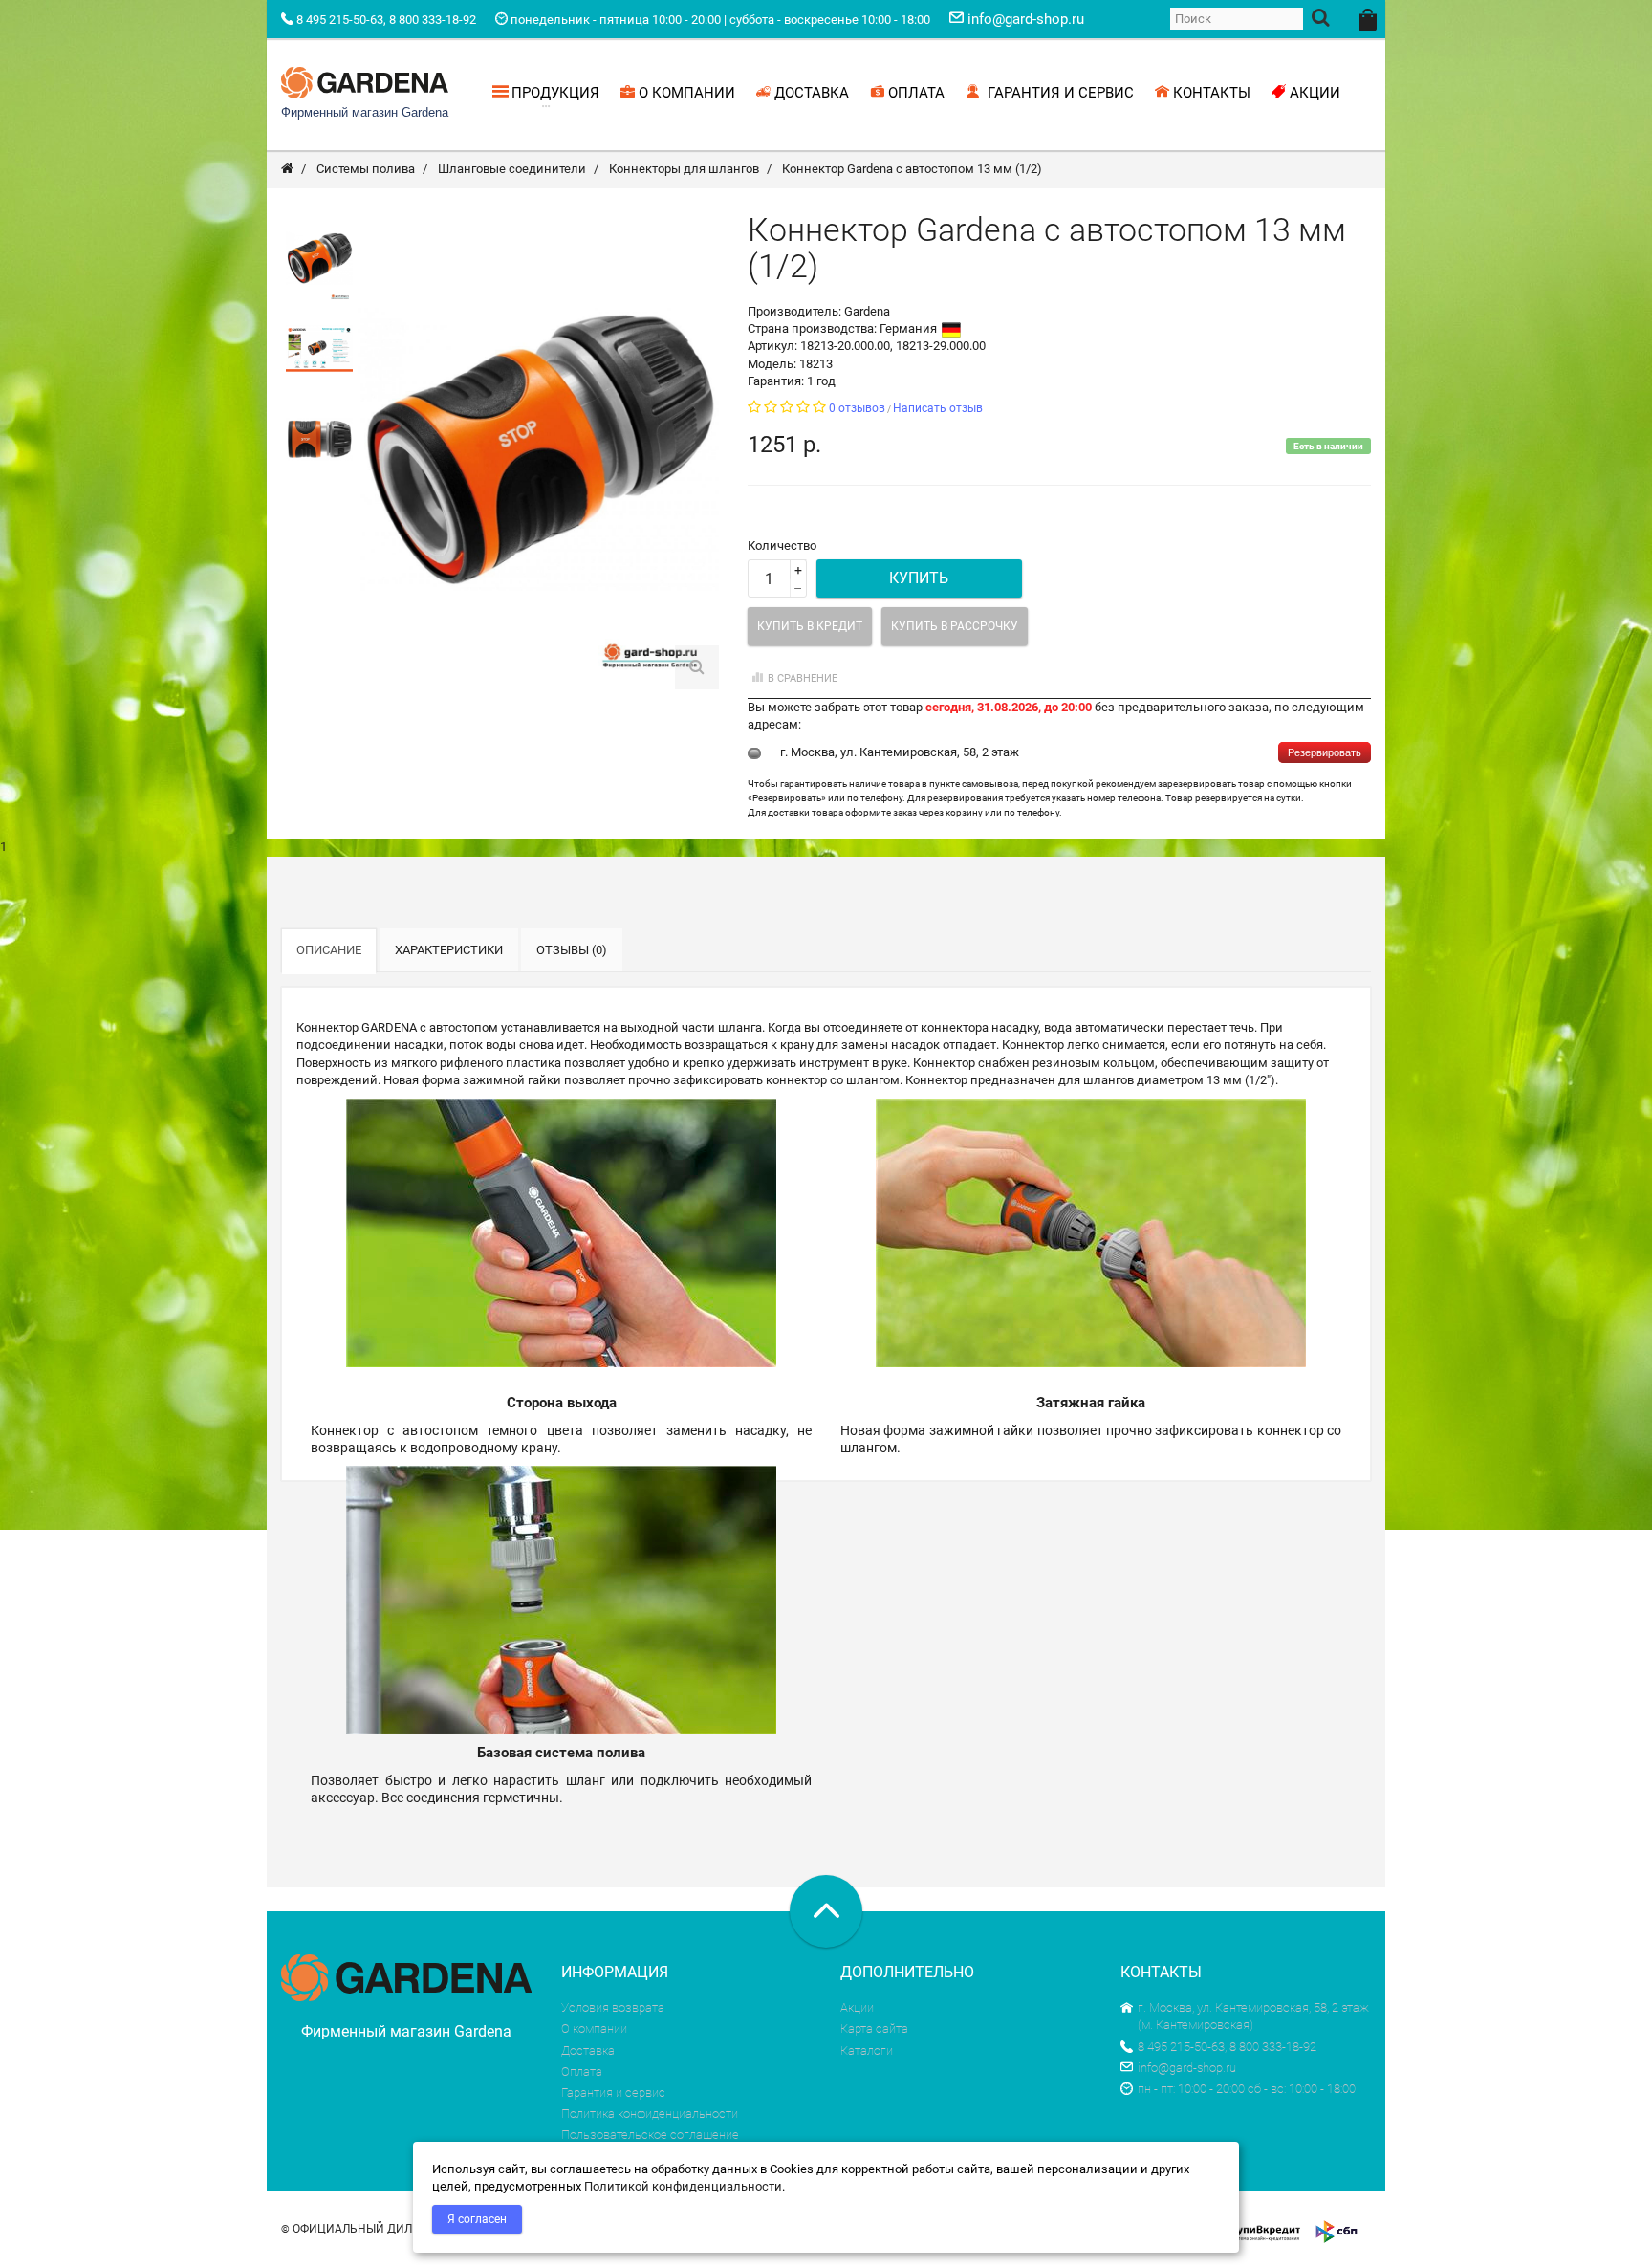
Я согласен (477, 2219)
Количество (782, 545)
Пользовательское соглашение (650, 2135)
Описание (329, 950)
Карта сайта (874, 2028)
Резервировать (1325, 752)
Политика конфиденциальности (650, 2114)
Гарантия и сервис (613, 2093)
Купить (919, 578)
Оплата (582, 2071)
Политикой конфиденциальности (683, 2186)
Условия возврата (613, 2007)
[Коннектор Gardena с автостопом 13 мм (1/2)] (319, 259)
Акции (857, 2007)
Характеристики (449, 950)
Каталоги (867, 2050)
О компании (594, 2028)
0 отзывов (857, 408)
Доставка (588, 2050)
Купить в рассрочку (955, 626)
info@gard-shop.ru (1187, 2068)
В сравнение (803, 678)
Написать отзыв (938, 408)
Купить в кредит (810, 626)
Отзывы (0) (572, 950)
